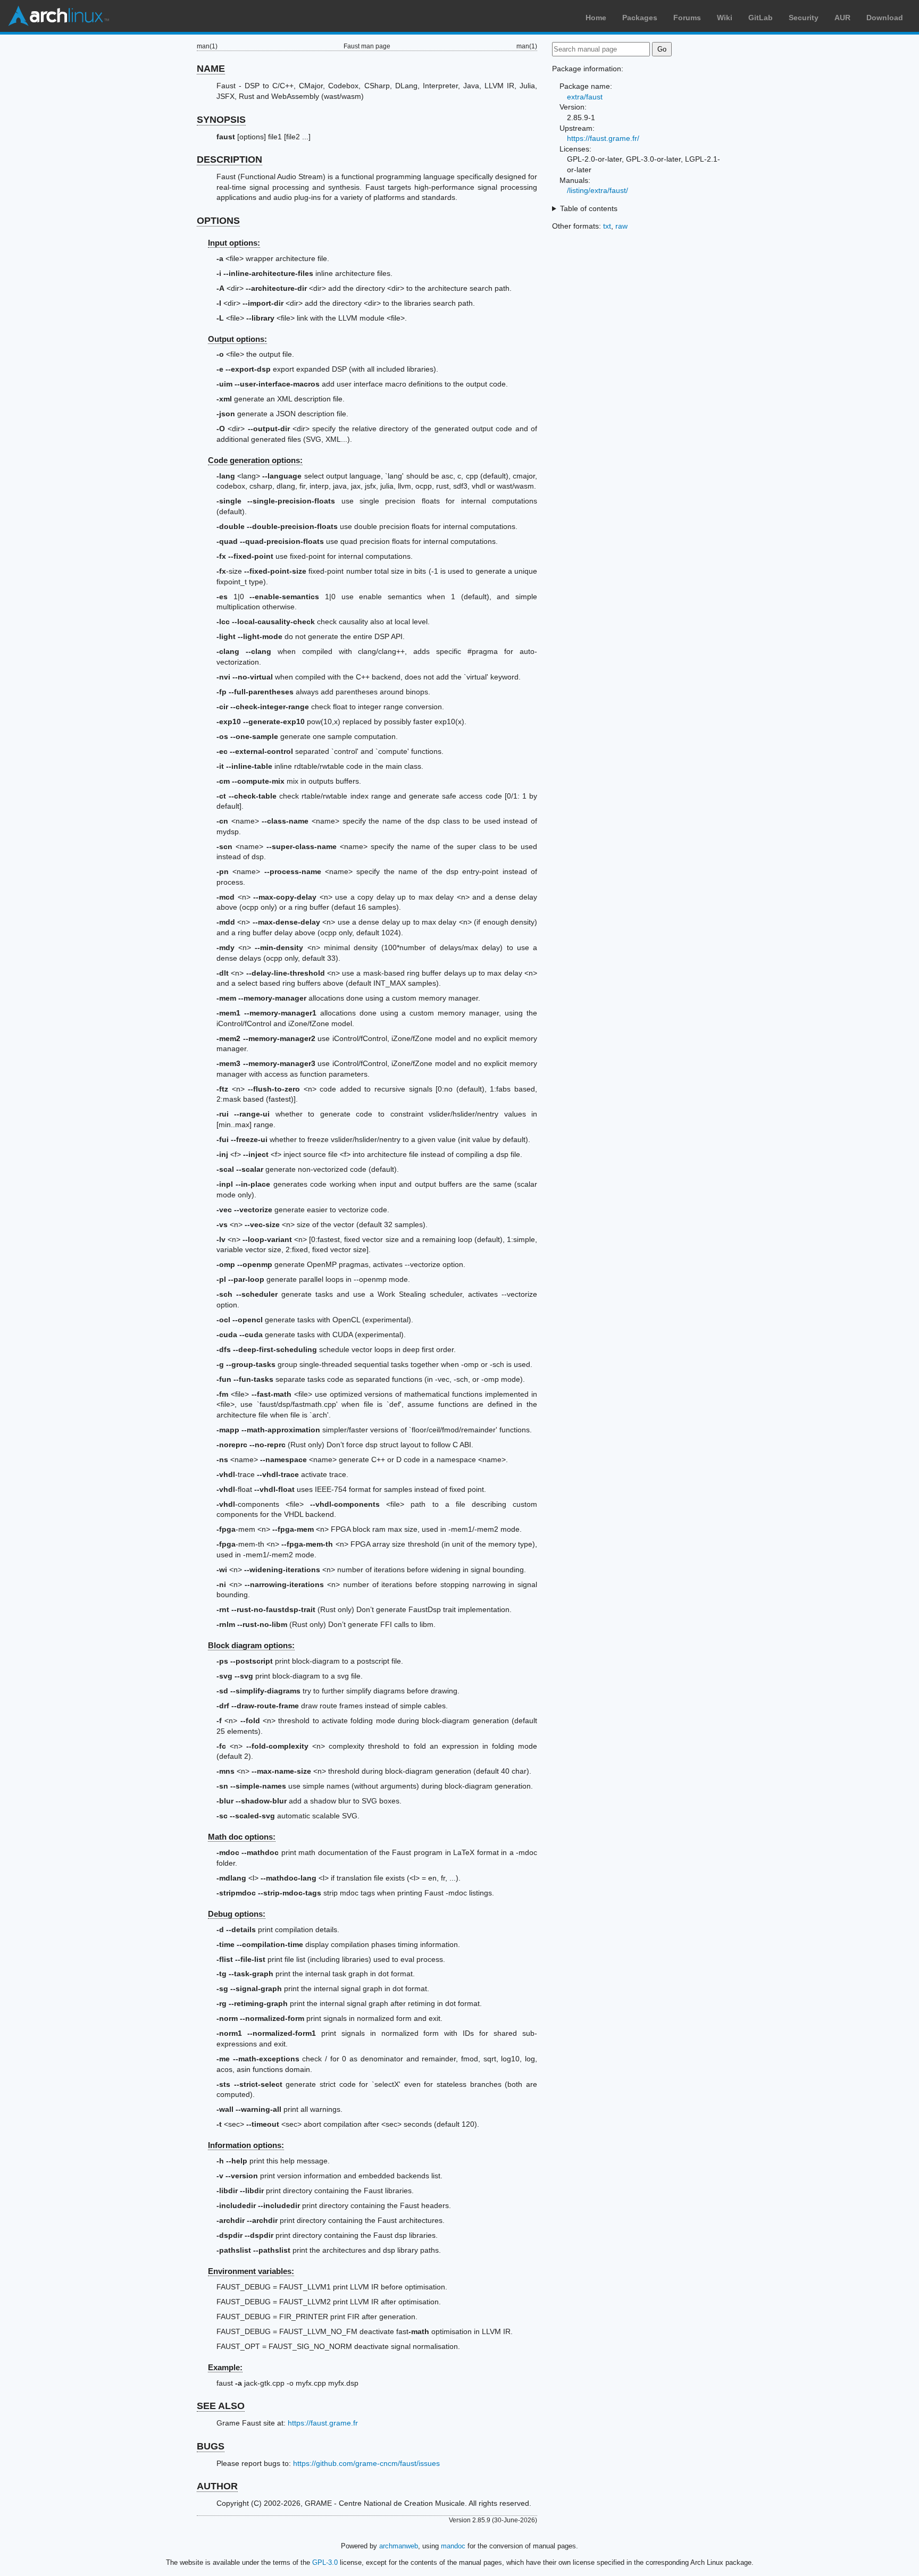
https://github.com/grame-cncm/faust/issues (366, 2463)
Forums (687, 18)
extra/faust (585, 97)
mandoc (453, 2546)
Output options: (237, 339)
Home (596, 18)
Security (804, 18)
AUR (842, 18)
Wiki (725, 18)
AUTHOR (217, 2486)
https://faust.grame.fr (323, 2423)
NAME (211, 69)
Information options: (246, 2145)
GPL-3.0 (325, 2562)
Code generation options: (255, 460)
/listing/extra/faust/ (598, 190)
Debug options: (237, 1914)
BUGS (211, 2446)
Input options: (234, 243)
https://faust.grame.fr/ (603, 138)
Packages (640, 18)
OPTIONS (218, 221)
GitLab (761, 18)
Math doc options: (242, 1837)
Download (885, 18)
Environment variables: (251, 2271)
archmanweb (399, 2546)
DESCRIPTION (229, 160)
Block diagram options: (251, 1645)
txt (607, 226)
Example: (225, 2367)
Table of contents (589, 208)
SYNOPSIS (221, 120)
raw (621, 226)
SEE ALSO (221, 2406)
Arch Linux (59, 16)
